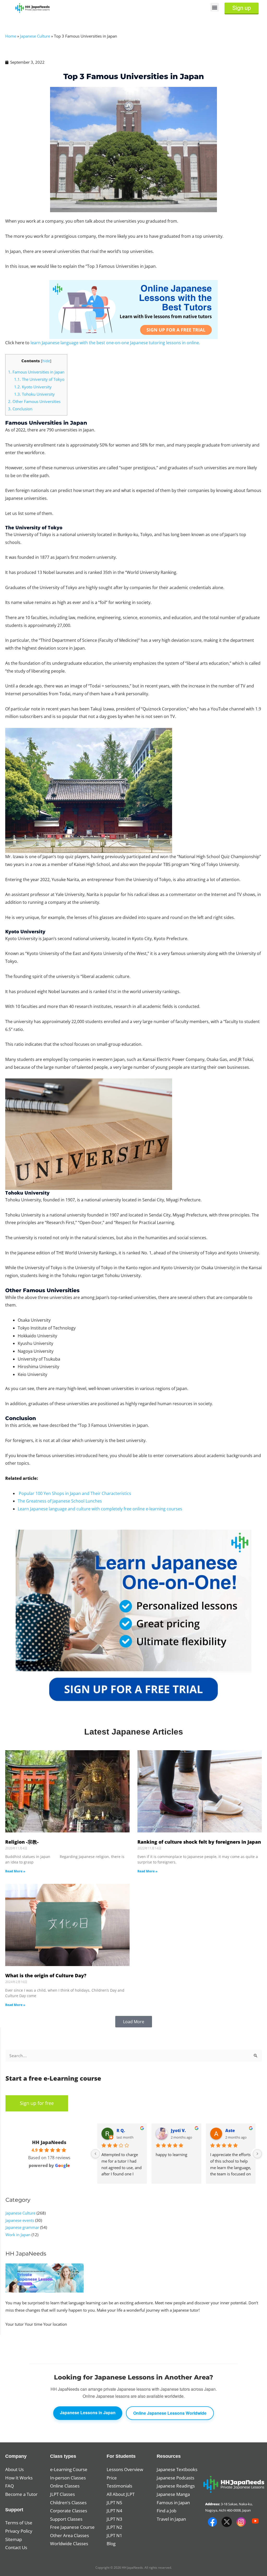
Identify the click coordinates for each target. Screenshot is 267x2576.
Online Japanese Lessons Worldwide (170, 2413)
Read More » (15, 1871)
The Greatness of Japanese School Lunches (60, 1501)
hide (46, 361)
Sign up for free (37, 2103)
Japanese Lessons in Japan (88, 2412)
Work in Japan (18, 2235)
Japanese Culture (35, 36)
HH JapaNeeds (49, 2142)
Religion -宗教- (22, 1842)
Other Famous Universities (34, 401)
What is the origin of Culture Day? (46, 1975)
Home (11, 36)
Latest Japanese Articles (134, 1732)
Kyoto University (33, 387)
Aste (230, 2130)
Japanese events (20, 2220)
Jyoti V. (178, 2130)
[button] (215, 7)
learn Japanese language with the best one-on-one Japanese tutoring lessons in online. (115, 343)
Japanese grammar (22, 2227)
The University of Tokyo (39, 379)
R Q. (121, 2130)
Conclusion (20, 409)
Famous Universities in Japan (36, 372)
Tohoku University (34, 394)
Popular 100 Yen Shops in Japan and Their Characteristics (75, 1493)
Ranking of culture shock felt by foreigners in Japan (199, 1842)
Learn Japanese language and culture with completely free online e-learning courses (100, 1509)
